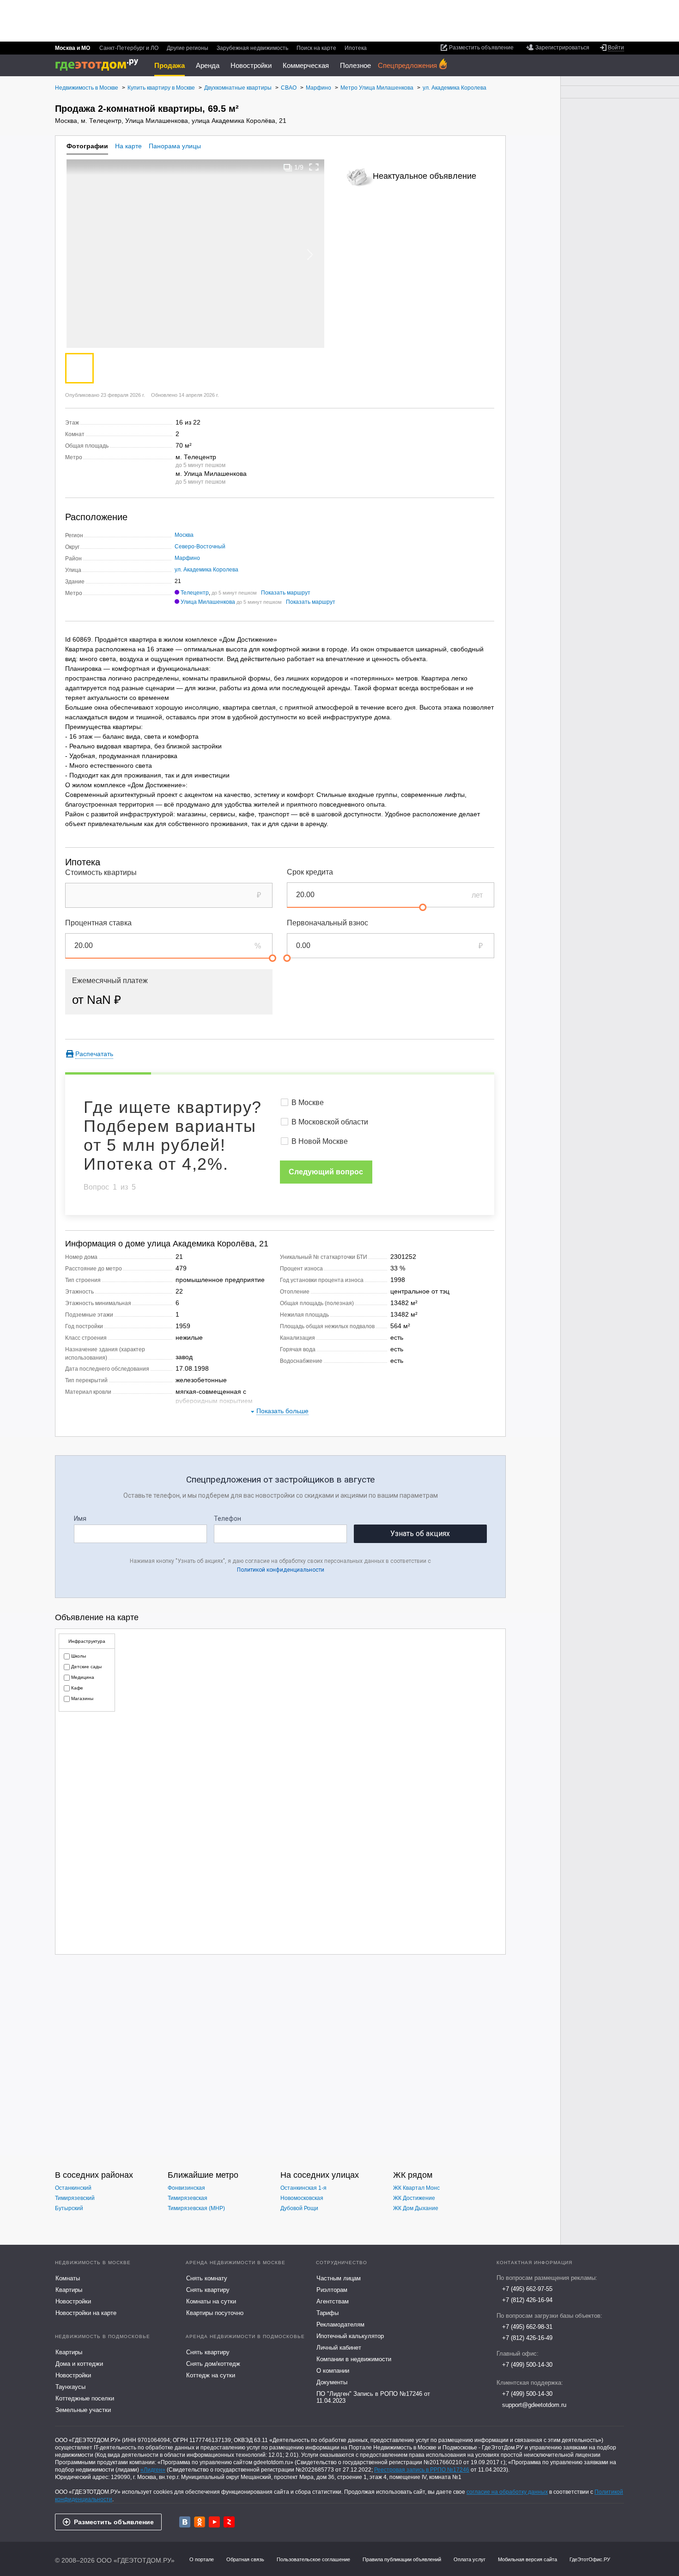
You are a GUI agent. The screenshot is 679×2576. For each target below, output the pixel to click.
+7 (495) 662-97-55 (527, 2289)
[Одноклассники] (200, 2522)
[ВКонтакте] (185, 2522)
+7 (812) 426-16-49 (527, 2338)
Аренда (208, 65)
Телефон (227, 1519)
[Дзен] (229, 2522)
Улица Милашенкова (208, 602)
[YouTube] (214, 2522)
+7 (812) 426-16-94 (527, 2300)
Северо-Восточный (200, 547)
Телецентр (195, 593)
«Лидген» (153, 2470)
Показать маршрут (286, 593)
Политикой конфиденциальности (281, 1570)
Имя (80, 1519)
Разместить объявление (114, 2522)
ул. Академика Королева (206, 570)
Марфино (187, 558)
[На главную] (100, 65)
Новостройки (251, 65)
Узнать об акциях (420, 1534)
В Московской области (330, 1122)
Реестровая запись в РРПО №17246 (422, 2470)
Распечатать (94, 1054)
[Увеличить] (314, 167)
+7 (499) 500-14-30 (527, 2365)
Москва (184, 535)
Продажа (170, 65)
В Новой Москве (320, 1141)
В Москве (308, 1103)
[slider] (423, 907)
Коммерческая (306, 65)
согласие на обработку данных (507, 2492)
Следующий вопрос (326, 1172)
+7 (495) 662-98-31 (527, 2327)
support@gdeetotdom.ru (534, 2405)
